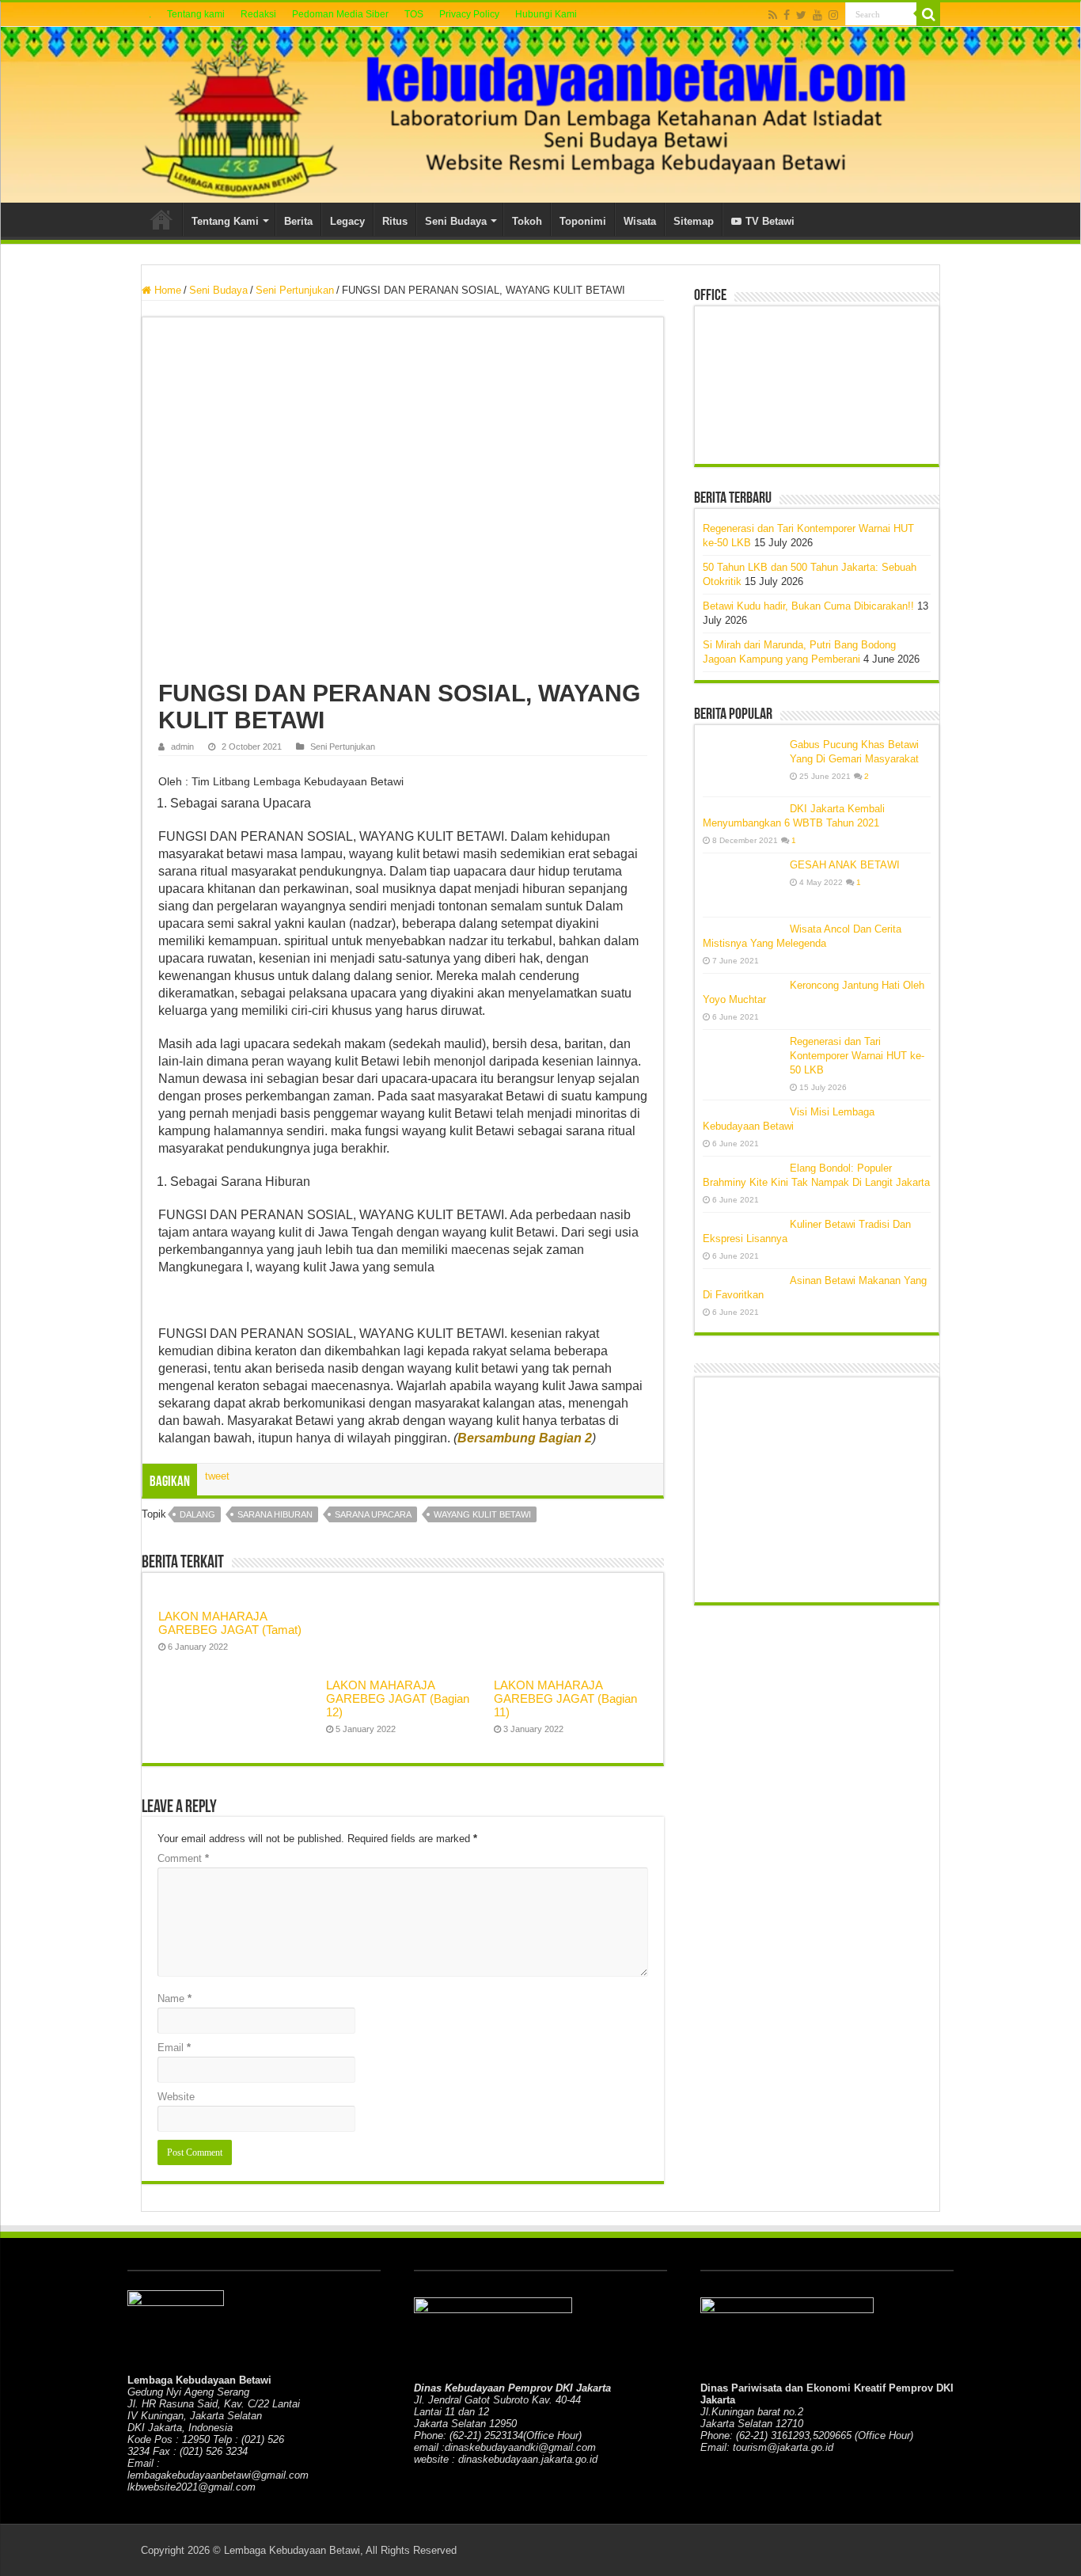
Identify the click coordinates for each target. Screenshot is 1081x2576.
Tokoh (527, 221)
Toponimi (583, 221)
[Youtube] (817, 15)
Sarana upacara (373, 1514)
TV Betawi (770, 221)
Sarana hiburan (275, 1514)
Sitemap (694, 221)
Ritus (395, 221)
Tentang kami (196, 14)
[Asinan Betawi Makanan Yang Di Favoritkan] (742, 1280)
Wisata (640, 221)
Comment (183, 1858)
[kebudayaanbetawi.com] (540, 115)
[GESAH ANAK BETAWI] (742, 885)
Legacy (347, 221)
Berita (298, 221)
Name (174, 1998)
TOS (414, 14)
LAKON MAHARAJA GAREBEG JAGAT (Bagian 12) (398, 1698)
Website (176, 2097)
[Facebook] (787, 15)
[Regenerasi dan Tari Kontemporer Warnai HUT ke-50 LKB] (742, 1062)
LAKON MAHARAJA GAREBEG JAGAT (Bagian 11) (565, 1698)
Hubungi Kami (546, 14)
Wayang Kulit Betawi (482, 1514)
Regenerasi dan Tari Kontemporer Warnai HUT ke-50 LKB (857, 1056)
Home (161, 219)
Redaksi (258, 14)
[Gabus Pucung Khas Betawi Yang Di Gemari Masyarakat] (742, 765)
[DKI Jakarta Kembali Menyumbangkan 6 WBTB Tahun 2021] (742, 808)
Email (174, 2048)
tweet (217, 1476)
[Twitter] (801, 15)
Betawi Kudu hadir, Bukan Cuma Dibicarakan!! (808, 606)
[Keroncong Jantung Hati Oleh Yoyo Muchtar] (742, 985)
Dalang (197, 1514)
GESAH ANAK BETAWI (845, 865)
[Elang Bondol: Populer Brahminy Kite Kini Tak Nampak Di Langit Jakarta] (742, 1168)
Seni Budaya (456, 221)
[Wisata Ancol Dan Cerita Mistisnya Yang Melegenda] (742, 929)
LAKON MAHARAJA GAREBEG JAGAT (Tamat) (230, 1623)
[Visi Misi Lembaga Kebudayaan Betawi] (742, 1111)
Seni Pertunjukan (295, 290)
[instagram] (833, 15)
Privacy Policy (469, 14)
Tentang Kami (225, 221)
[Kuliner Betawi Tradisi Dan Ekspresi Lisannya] (742, 1224)
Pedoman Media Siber (340, 14)
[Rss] (773, 15)
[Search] (928, 14)
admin (182, 747)
